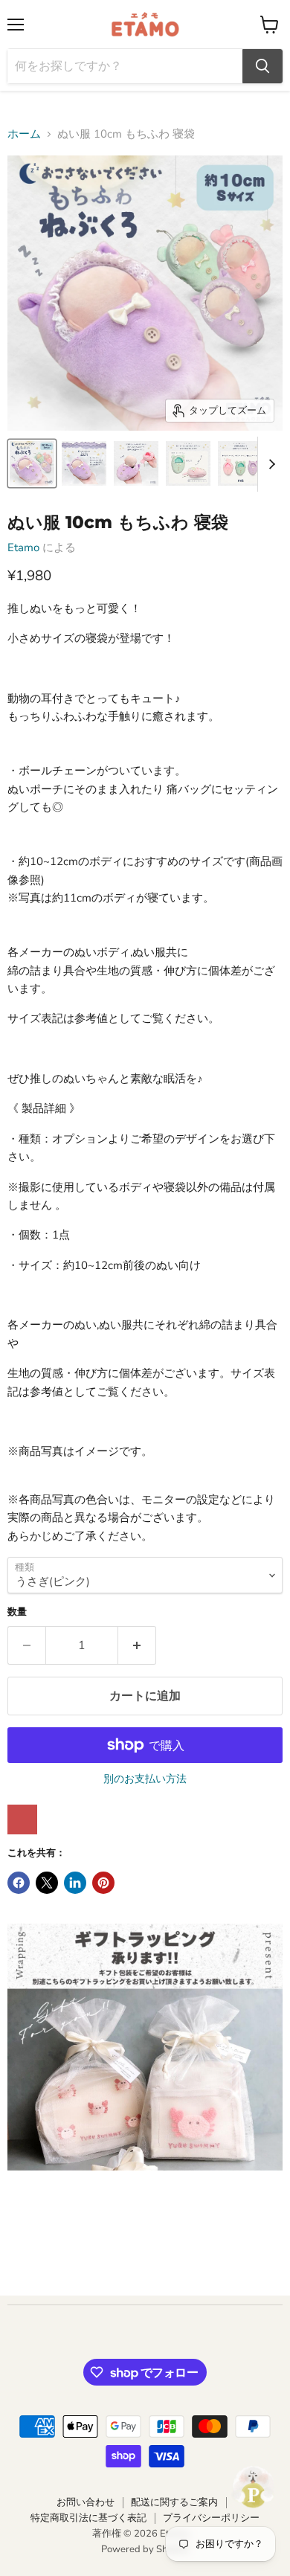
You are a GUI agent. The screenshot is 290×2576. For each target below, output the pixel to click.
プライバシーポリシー (211, 2518)
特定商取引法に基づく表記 (88, 2518)
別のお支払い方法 (145, 1779)
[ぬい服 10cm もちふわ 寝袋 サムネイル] (32, 463)
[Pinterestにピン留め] (103, 1883)
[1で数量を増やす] (137, 1645)
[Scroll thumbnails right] (269, 464)
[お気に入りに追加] (22, 1819)
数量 (17, 1612)
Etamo (23, 547)
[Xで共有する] (47, 1883)
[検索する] (262, 66)
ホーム (24, 134)
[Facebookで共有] (19, 1883)
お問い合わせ (86, 2502)
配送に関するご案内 (174, 2502)
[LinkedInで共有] (75, 1883)
